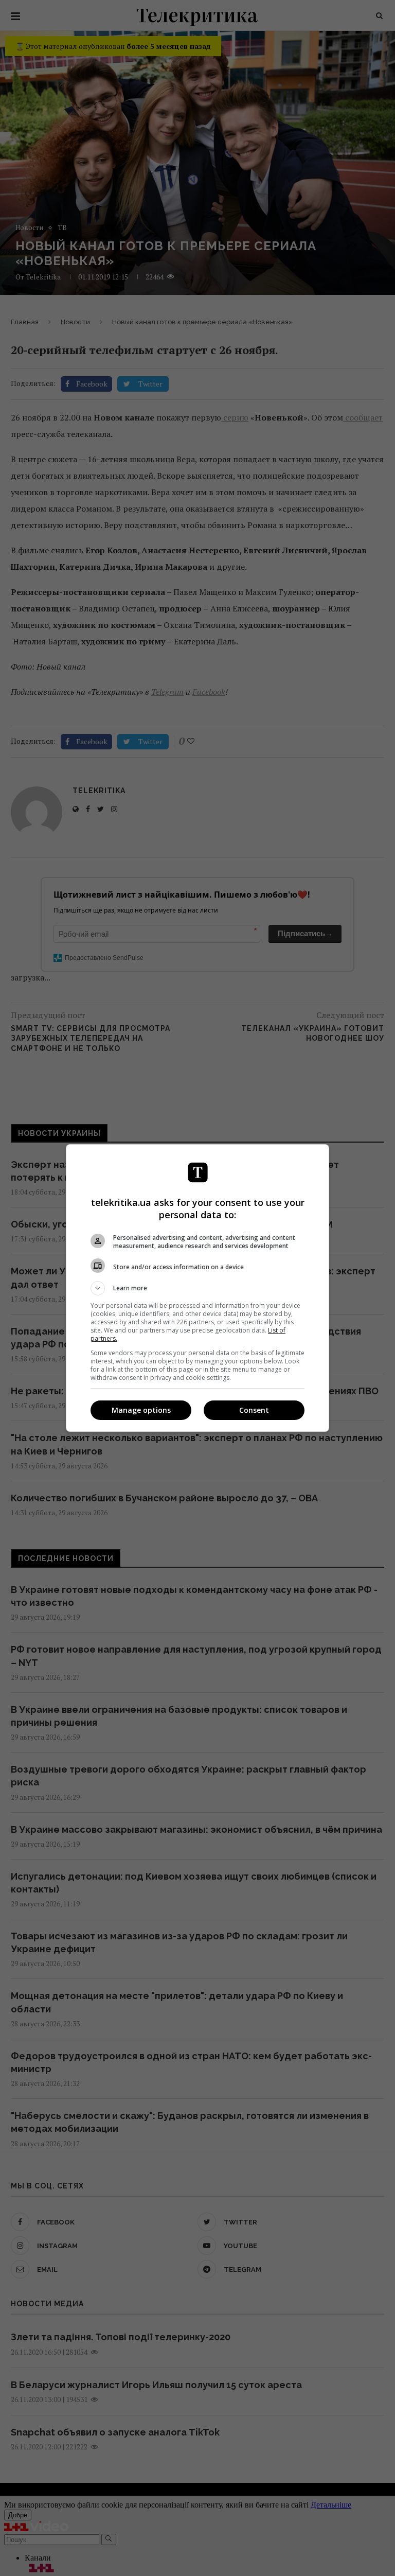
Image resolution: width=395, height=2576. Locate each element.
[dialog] (197, 1288)
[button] (197, 1288)
